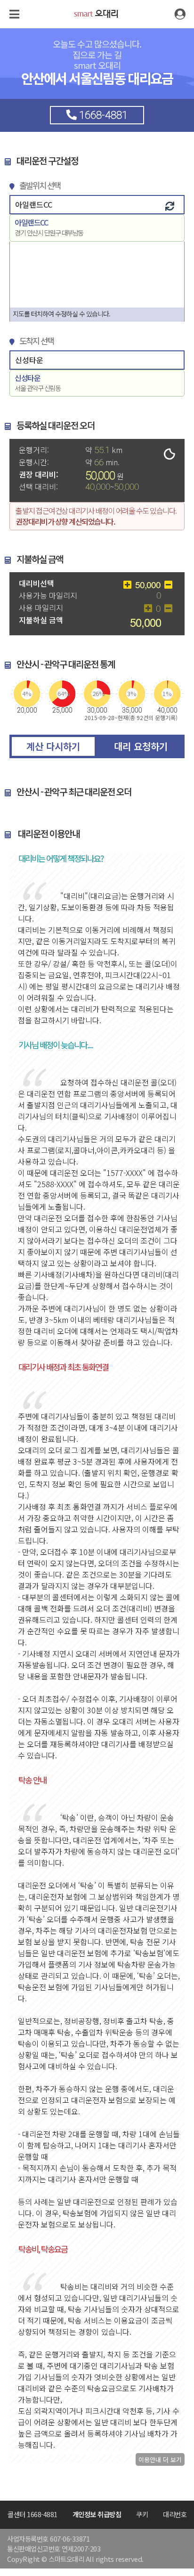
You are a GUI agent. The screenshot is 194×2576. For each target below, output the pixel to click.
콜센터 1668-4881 (32, 2514)
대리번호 (175, 2514)
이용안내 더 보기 (160, 2459)
